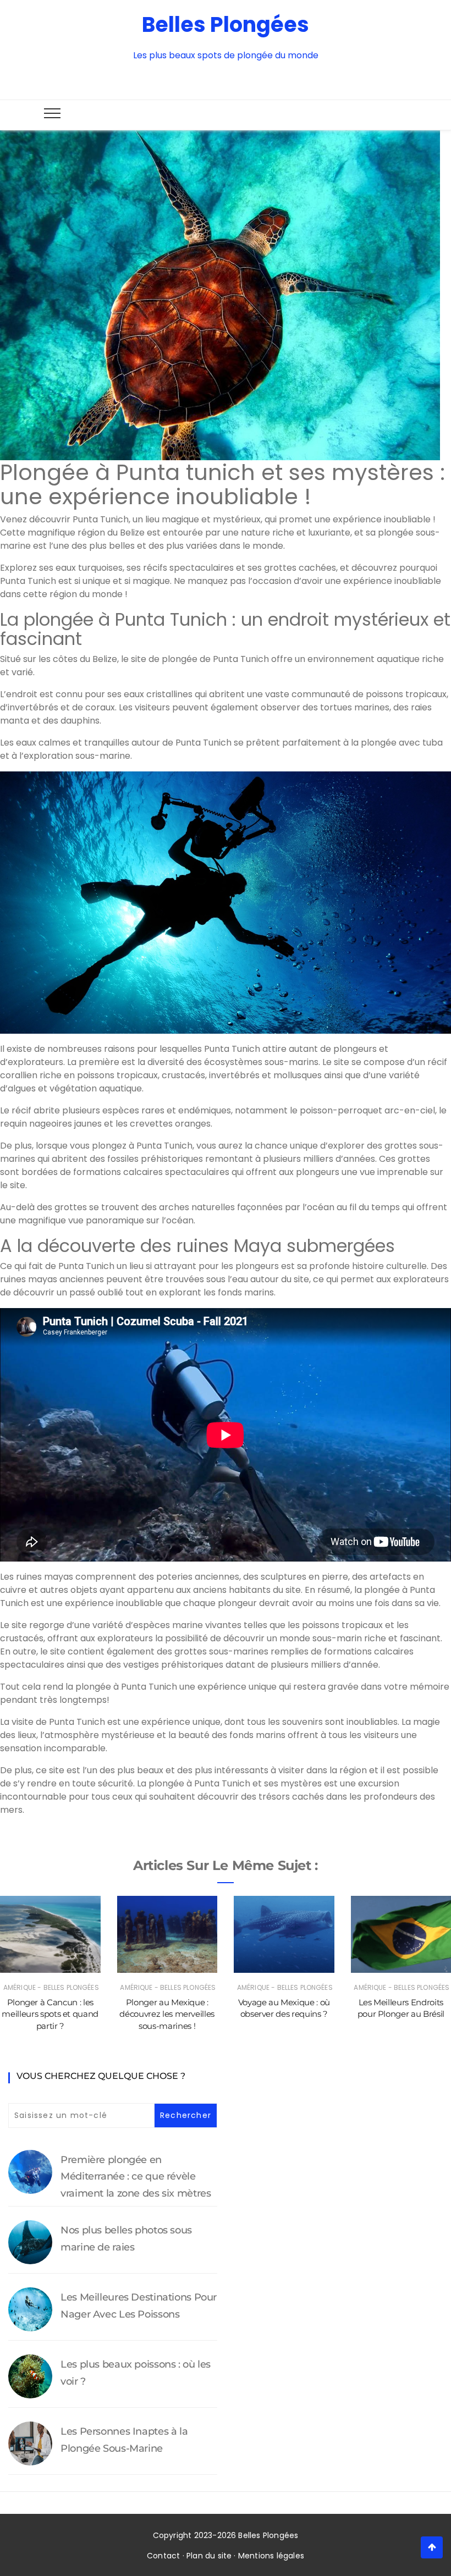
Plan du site (209, 2556)
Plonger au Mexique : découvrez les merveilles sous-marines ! (167, 2014)
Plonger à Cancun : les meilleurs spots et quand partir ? (50, 2014)
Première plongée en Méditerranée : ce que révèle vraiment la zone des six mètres (136, 2177)
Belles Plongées (226, 24)
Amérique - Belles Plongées (51, 1987)
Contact (163, 2556)
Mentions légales (271, 2556)
